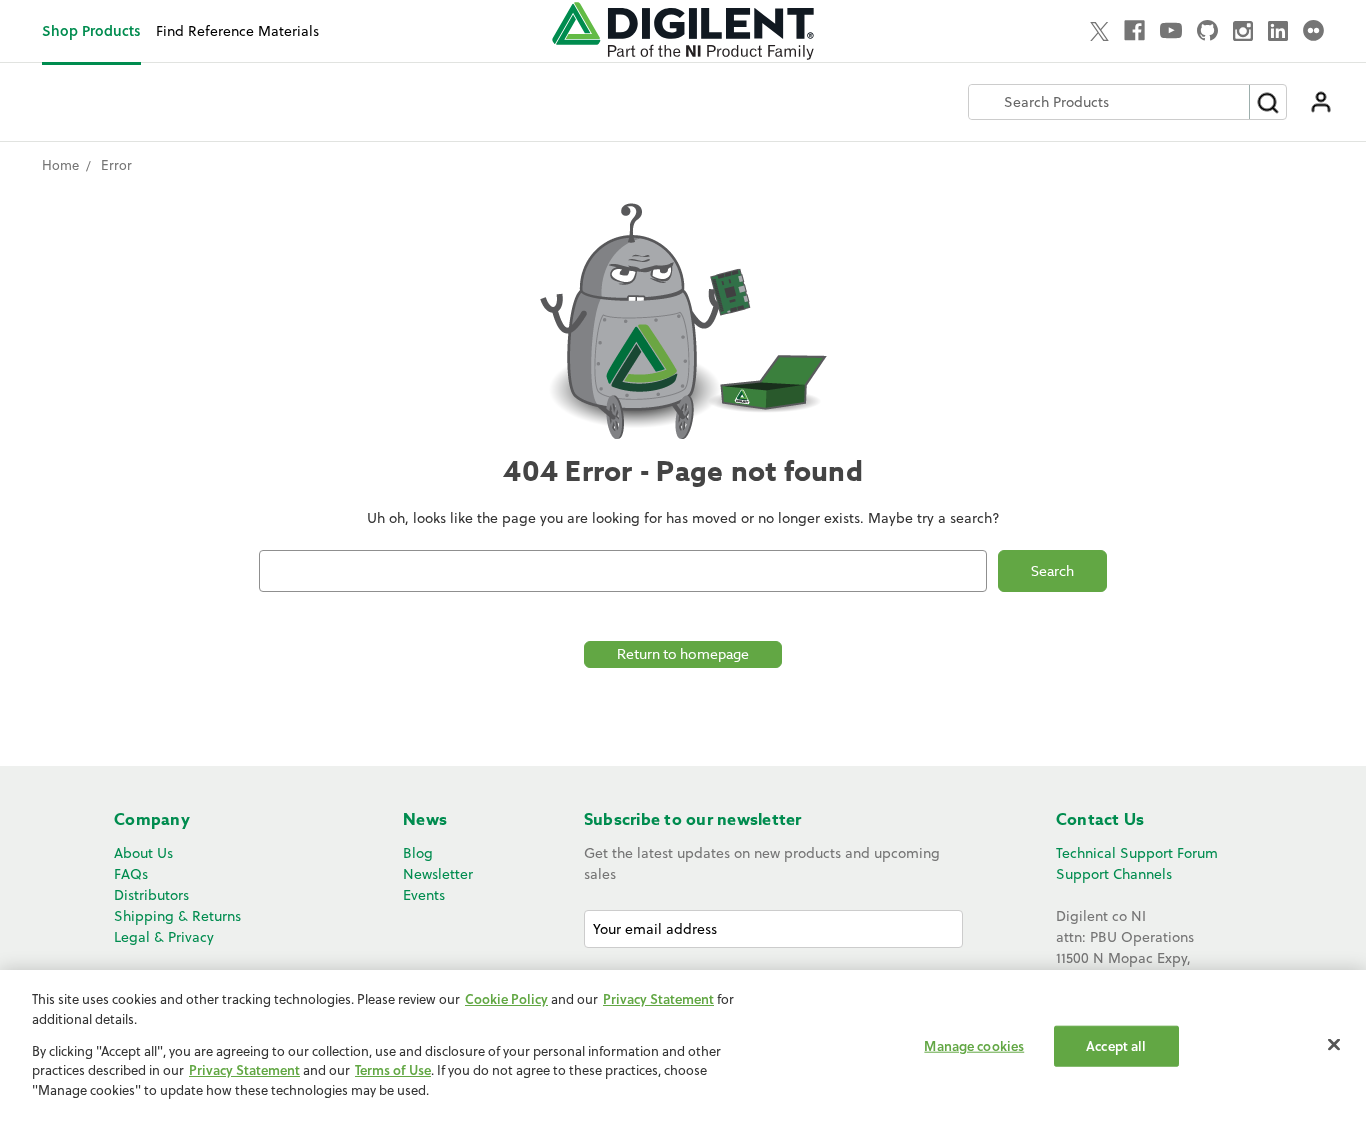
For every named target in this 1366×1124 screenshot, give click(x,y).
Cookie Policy (506, 999)
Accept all (1116, 1046)
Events (424, 895)
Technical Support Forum (1137, 853)
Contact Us (1100, 820)
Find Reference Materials (237, 31)
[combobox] (1109, 102)
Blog (418, 853)
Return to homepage (683, 653)
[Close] (1334, 1045)
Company (152, 820)
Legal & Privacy (164, 937)
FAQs (131, 874)
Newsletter (438, 874)
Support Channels (1114, 874)
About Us (143, 853)
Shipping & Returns (177, 916)
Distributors (151, 895)
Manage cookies (974, 1046)
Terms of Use (393, 1071)
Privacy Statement (658, 999)
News (425, 820)
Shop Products (91, 30)
